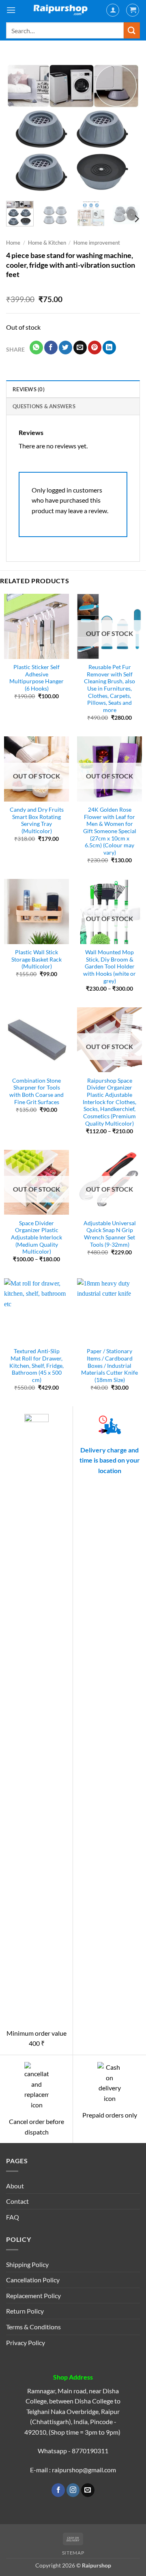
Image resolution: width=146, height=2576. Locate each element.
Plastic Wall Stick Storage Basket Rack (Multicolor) (36, 959)
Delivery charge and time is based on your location (110, 1460)
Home (13, 243)
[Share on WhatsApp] (36, 348)
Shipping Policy (27, 2264)
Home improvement (97, 243)
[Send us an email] (88, 2490)
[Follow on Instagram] (73, 2490)
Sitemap (73, 2553)
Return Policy (25, 2311)
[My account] (113, 10)
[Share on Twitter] (65, 348)
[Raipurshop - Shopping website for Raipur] (61, 10)
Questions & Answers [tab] (44, 406)
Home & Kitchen (47, 243)
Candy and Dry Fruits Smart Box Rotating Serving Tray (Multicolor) (37, 820)
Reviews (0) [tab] (29, 389)
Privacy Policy (26, 2342)
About (15, 2186)
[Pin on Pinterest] (95, 348)
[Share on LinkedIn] (109, 348)
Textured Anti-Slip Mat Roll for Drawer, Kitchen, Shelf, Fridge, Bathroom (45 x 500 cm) (36, 1366)
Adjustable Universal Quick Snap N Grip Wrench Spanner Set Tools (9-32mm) (110, 1234)
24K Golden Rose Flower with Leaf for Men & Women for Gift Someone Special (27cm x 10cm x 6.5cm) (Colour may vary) (110, 831)
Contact (17, 2201)
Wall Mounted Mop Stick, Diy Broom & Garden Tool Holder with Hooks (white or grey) (109, 967)
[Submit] (132, 30)
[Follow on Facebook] (58, 2490)
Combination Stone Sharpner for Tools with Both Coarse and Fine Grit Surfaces (36, 1091)
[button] (11, 10)
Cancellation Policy (33, 2280)
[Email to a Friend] (80, 348)
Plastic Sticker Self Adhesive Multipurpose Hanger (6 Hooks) (36, 678)
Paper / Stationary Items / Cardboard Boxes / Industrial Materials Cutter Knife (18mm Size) (109, 1366)
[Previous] (19, 128)
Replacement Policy (33, 2296)
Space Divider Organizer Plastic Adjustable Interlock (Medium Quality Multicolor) (36, 1238)
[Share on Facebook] (51, 348)
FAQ (13, 2217)
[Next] (127, 128)
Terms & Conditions (33, 2327)
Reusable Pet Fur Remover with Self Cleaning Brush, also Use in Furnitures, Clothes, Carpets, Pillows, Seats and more (109, 689)
